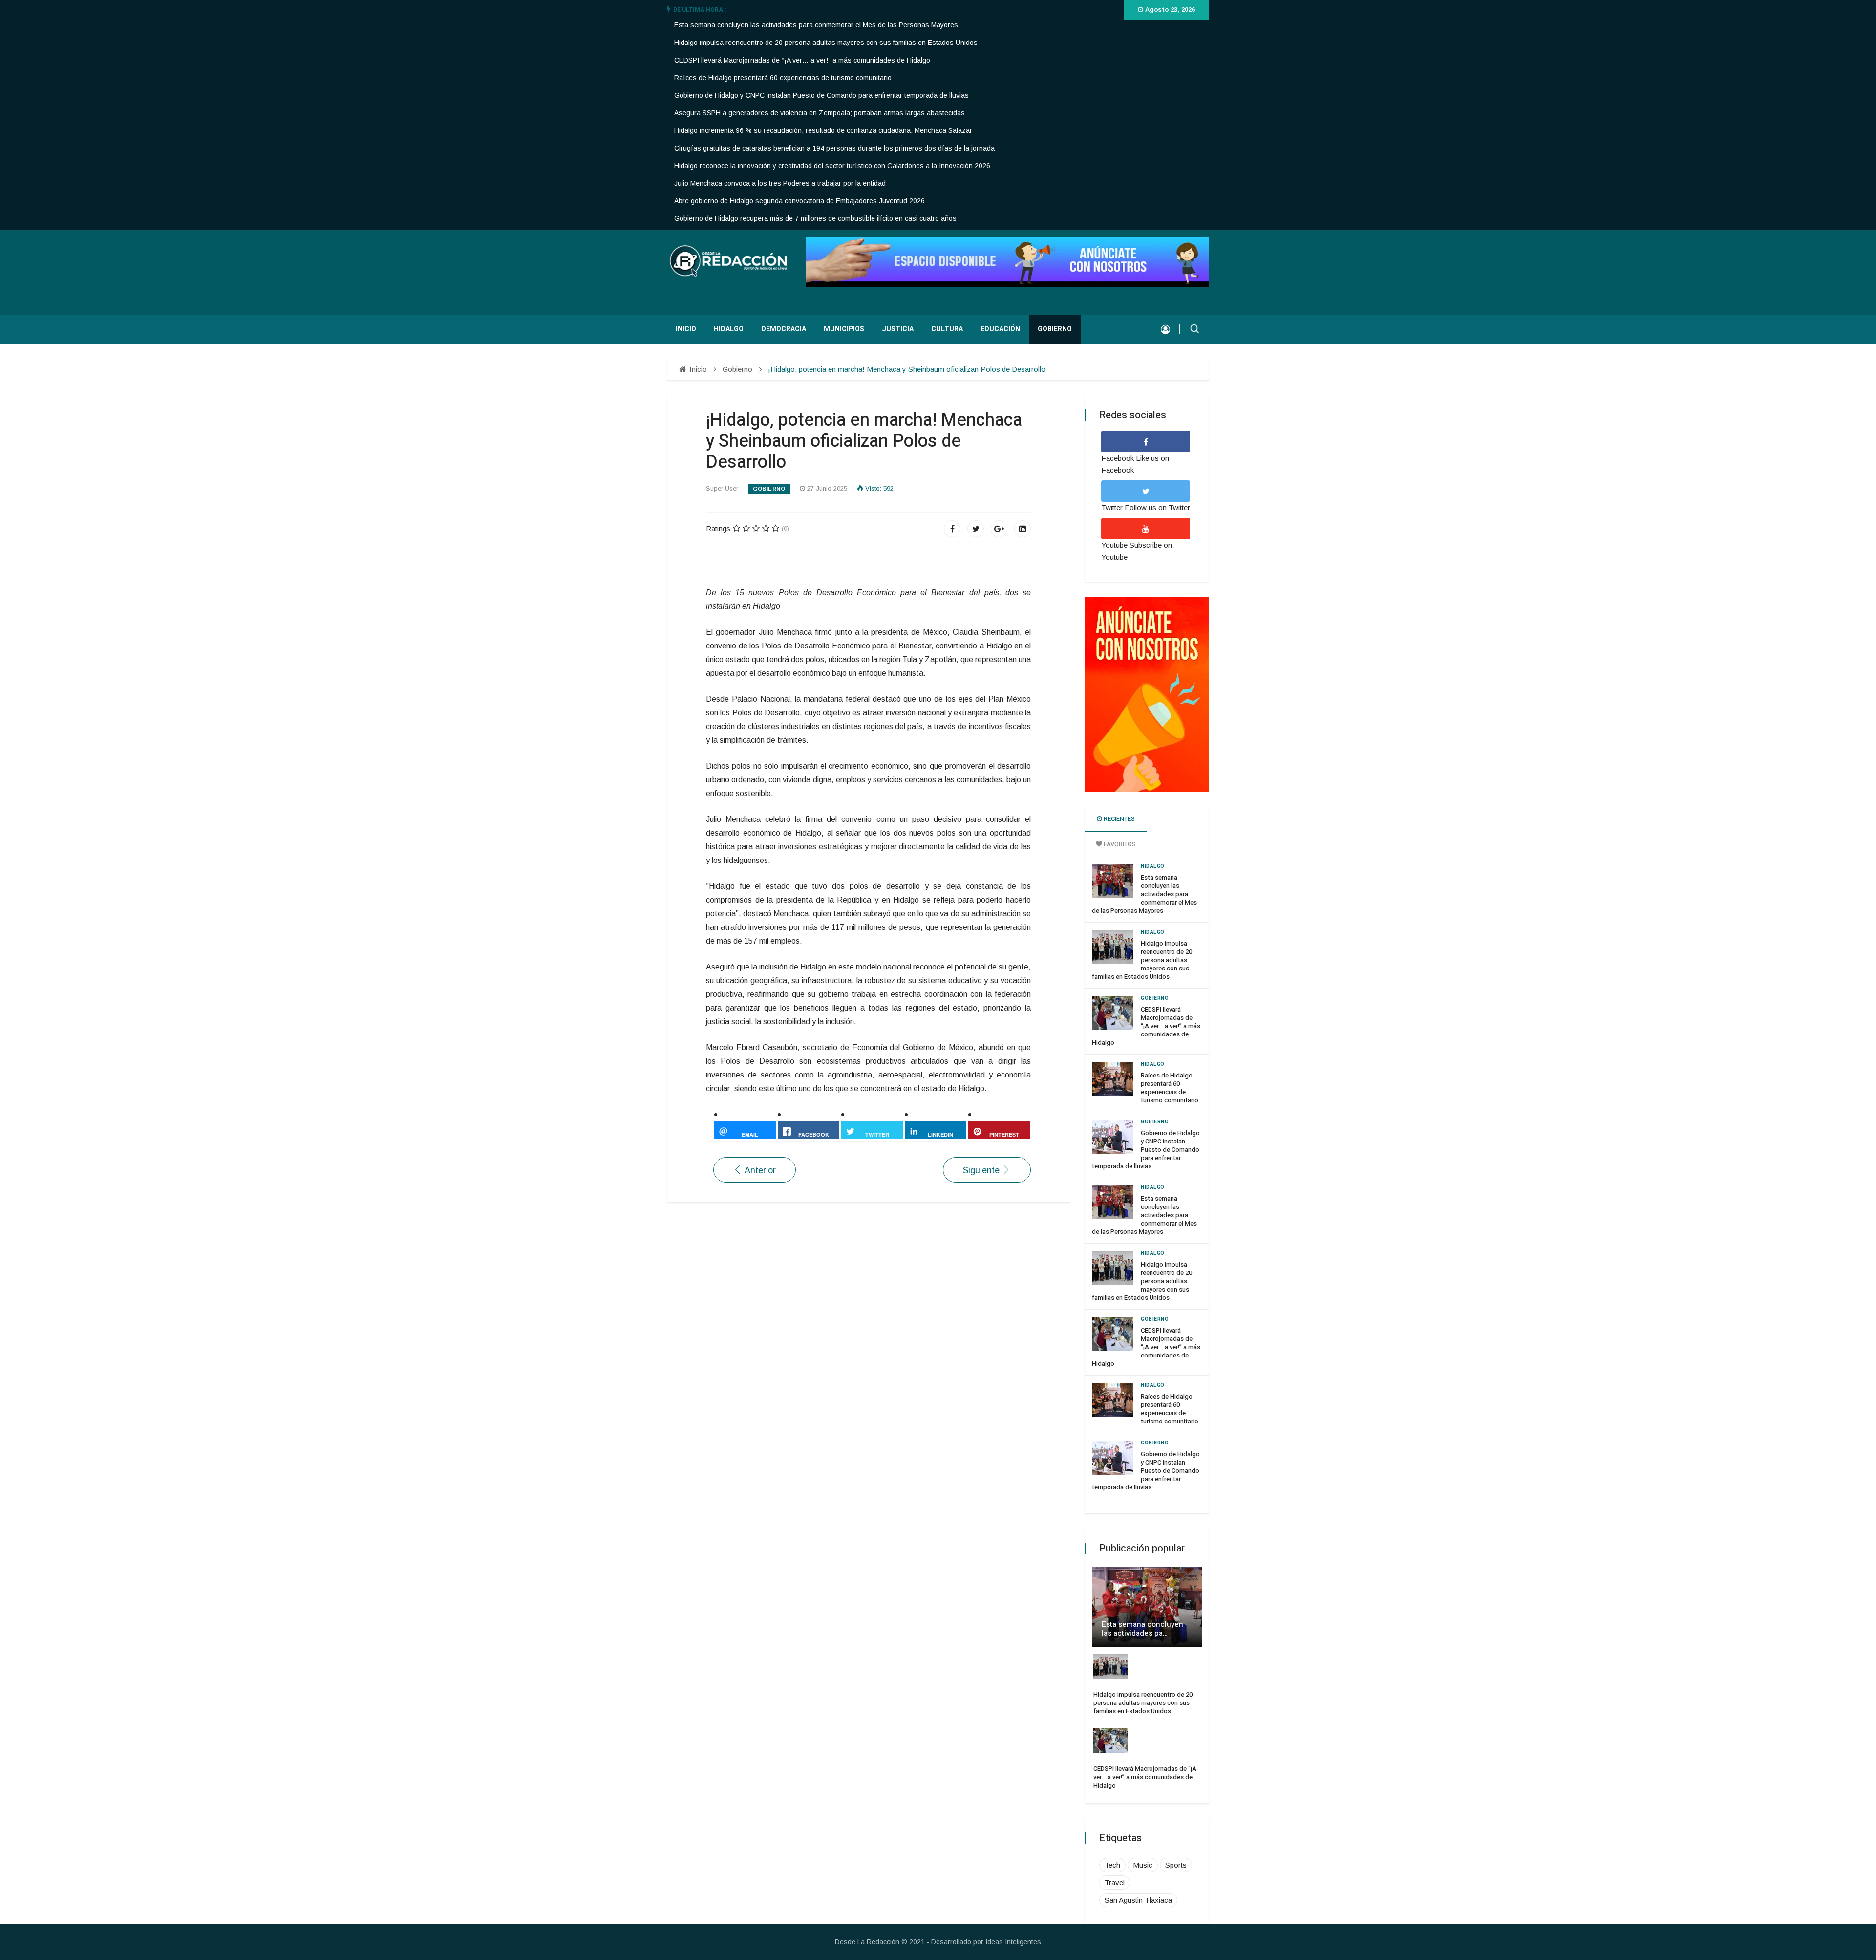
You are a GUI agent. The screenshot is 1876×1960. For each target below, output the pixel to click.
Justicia (898, 329)
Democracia (784, 329)
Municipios (844, 329)
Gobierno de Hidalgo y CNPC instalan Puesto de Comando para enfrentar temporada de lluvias (821, 95)
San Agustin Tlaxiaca (1138, 1900)
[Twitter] (976, 529)
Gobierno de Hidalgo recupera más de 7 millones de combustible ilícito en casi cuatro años (815, 218)
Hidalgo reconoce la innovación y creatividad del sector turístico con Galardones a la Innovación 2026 (832, 166)
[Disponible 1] (1147, 694)
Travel (1115, 1883)
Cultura (947, 329)
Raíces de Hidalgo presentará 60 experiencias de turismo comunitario (783, 78)
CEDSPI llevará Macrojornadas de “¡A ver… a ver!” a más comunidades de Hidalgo (802, 60)
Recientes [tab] (1119, 819)
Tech (1112, 1865)
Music (1143, 1865)
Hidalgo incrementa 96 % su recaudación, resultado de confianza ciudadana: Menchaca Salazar (823, 130)
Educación (1000, 329)
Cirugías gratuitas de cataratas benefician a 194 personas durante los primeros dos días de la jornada (834, 148)
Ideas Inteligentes (1013, 1942)
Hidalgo (729, 329)
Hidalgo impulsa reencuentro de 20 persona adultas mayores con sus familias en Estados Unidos (826, 43)
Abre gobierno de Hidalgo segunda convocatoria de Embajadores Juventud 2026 (799, 201)
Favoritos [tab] (1119, 844)
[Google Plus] (999, 529)
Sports (1176, 1865)
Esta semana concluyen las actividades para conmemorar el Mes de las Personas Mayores (816, 25)
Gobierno (1055, 329)
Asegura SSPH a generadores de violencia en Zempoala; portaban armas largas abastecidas (820, 113)
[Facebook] (952, 529)
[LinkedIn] (1023, 529)
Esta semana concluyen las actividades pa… (1142, 1629)
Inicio (686, 329)
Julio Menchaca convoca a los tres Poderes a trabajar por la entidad (780, 183)
